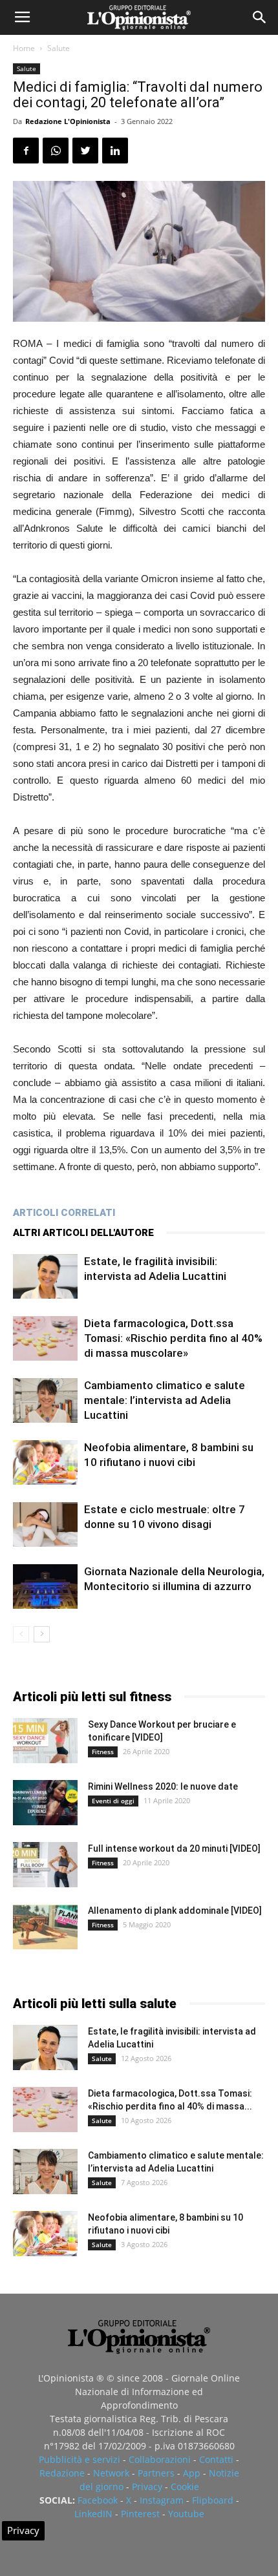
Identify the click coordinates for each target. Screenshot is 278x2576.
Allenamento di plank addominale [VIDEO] (175, 1911)
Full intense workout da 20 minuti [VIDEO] (174, 1848)
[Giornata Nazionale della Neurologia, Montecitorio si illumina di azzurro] (45, 1586)
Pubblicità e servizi (80, 2459)
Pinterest (140, 2514)
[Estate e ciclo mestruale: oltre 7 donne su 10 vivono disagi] (45, 1524)
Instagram (162, 2500)
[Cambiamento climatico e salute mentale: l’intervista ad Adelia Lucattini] (45, 1400)
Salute (59, 48)
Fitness (103, 1752)
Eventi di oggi (113, 1801)
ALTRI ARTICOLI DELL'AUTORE (83, 1233)
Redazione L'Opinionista (68, 121)
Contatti (216, 2459)
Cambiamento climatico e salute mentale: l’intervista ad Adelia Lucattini (165, 1400)
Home (24, 48)
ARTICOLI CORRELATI (64, 1213)
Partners (156, 2473)
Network (111, 2473)
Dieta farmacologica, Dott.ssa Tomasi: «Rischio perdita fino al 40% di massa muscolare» (173, 1338)
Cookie (185, 2487)
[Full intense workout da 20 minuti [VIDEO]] (45, 1865)
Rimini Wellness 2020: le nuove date (163, 1786)
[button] (260, 17)
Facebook (98, 2500)
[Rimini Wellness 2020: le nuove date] (45, 1803)
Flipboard (213, 2500)
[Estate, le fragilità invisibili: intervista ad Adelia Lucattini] (45, 1276)
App (192, 2473)
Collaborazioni (160, 2459)
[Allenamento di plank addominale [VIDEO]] (45, 1927)
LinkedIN (93, 2514)
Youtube (186, 2514)
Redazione (62, 2473)
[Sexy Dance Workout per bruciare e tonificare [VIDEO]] (45, 1741)
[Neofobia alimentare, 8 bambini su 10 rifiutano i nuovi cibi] (45, 1462)
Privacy (147, 2487)
